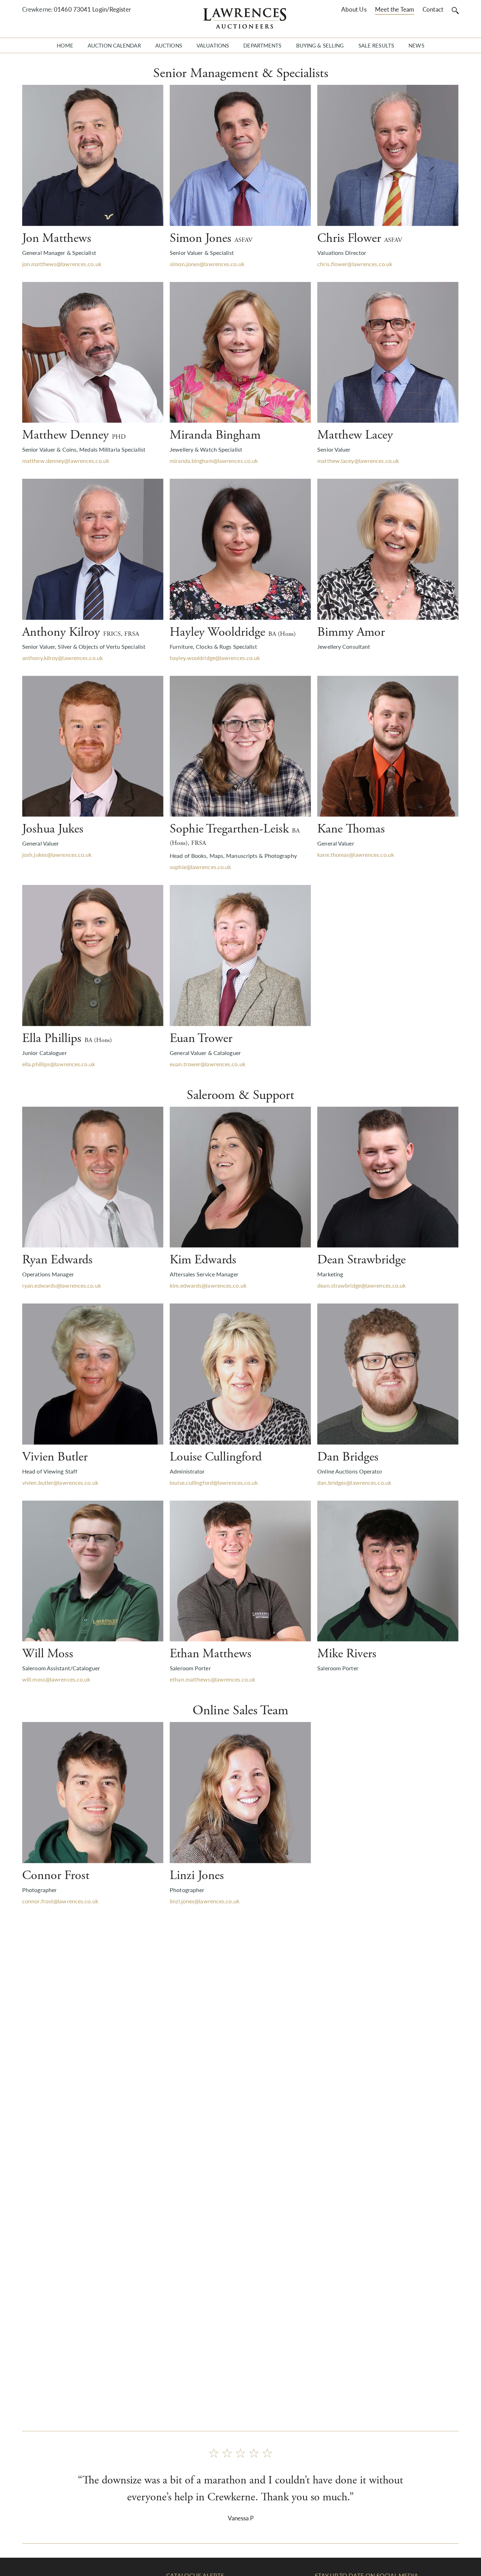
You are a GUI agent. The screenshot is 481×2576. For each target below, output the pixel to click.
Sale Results (376, 45)
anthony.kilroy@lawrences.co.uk (63, 658)
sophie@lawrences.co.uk (200, 867)
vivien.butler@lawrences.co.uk (60, 1482)
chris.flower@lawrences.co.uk (355, 264)
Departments (262, 45)
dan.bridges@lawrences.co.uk (354, 1482)
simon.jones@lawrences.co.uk (207, 264)
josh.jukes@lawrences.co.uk (57, 855)
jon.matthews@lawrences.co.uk (62, 264)
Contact (433, 9)
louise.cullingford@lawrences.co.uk (214, 1482)
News (416, 45)
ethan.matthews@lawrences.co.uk (213, 1679)
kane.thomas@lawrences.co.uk (356, 855)
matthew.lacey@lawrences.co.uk (358, 461)
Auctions (169, 45)
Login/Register (111, 9)
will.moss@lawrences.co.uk (56, 1679)
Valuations (213, 45)
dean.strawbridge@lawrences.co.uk (361, 1285)
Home (65, 45)
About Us (354, 9)
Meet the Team (395, 9)
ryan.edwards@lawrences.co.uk (62, 1285)
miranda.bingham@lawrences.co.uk (214, 461)
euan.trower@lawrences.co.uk (208, 1064)
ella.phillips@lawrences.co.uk (59, 1064)
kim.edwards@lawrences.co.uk (208, 1285)
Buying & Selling (320, 45)
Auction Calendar (114, 45)
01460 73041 (72, 9)
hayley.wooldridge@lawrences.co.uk (215, 658)
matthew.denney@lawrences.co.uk (66, 461)
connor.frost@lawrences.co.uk (60, 1901)
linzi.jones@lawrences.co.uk (205, 1901)
